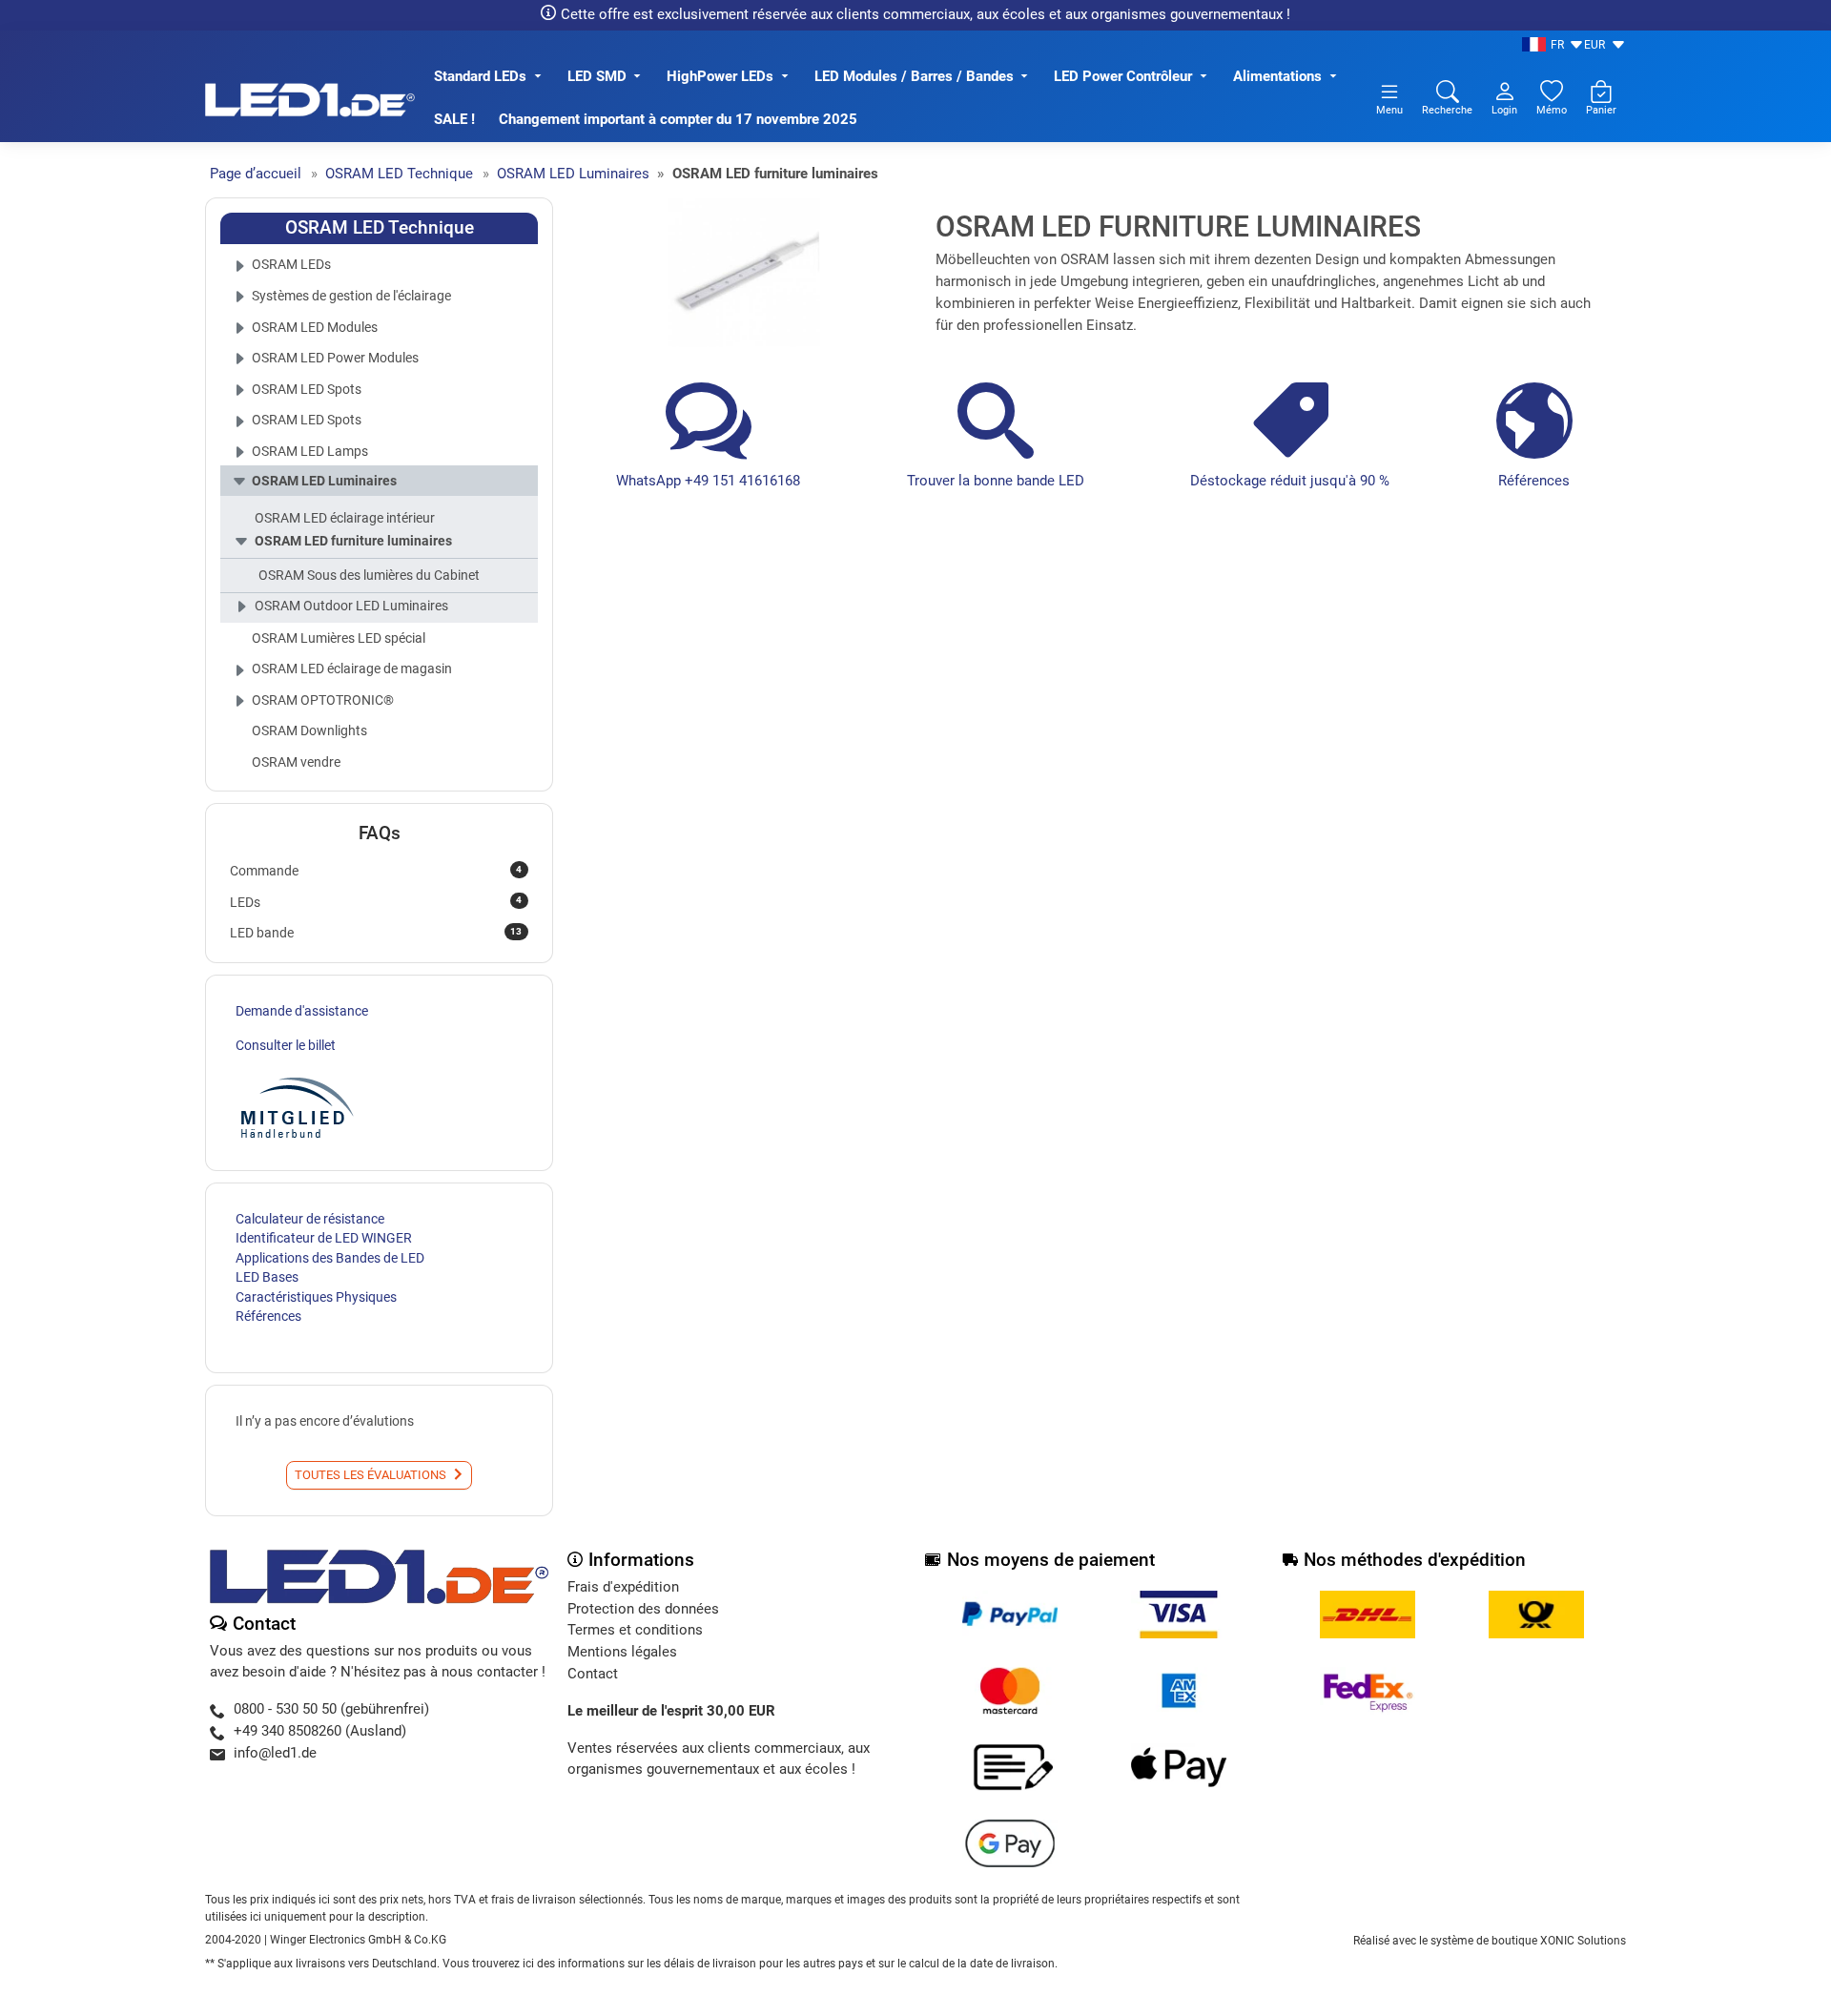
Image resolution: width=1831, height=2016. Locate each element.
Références (1534, 481)
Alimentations (1277, 76)
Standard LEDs (480, 76)
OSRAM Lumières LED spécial (339, 638)
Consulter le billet (286, 1045)
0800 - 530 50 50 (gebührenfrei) (331, 1709)
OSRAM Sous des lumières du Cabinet (369, 575)
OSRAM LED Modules (315, 327)
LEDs (376, 901)
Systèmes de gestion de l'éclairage (351, 296)
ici (528, 1964)
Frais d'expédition (623, 1587)
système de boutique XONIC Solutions (1528, 1941)
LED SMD (597, 76)
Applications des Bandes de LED (330, 1258)
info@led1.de (275, 1753)
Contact (593, 1674)
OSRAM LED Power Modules (335, 358)
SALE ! (454, 119)
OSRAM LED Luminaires (324, 481)
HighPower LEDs (720, 76)
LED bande (376, 933)
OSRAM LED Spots (307, 389)
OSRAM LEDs (291, 264)
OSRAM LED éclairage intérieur (345, 518)
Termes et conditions (635, 1630)
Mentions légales (622, 1652)
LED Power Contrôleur (1123, 76)
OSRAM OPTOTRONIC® (323, 700)
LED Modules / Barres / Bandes (914, 76)
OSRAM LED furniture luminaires (353, 541)
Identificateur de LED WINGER (324, 1238)
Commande (376, 871)
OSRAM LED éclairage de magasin (352, 669)
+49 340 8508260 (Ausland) (320, 1731)
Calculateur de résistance (310, 1219)
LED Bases (267, 1277)
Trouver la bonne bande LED (996, 481)
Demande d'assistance (302, 1011)
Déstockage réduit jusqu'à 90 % (1290, 481)
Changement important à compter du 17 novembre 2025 (678, 119)
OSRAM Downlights (309, 730)
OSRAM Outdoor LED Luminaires (351, 606)
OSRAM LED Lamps (310, 451)
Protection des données (643, 1609)
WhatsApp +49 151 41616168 (708, 481)
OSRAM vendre (296, 762)
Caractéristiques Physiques (316, 1297)
